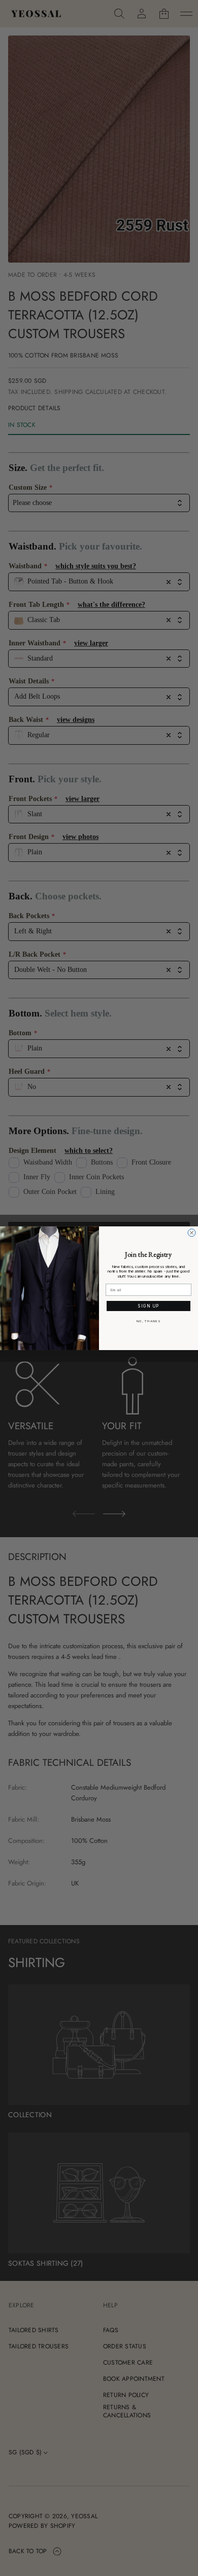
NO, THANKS (149, 1321)
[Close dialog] (192, 1233)
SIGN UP (149, 1306)
